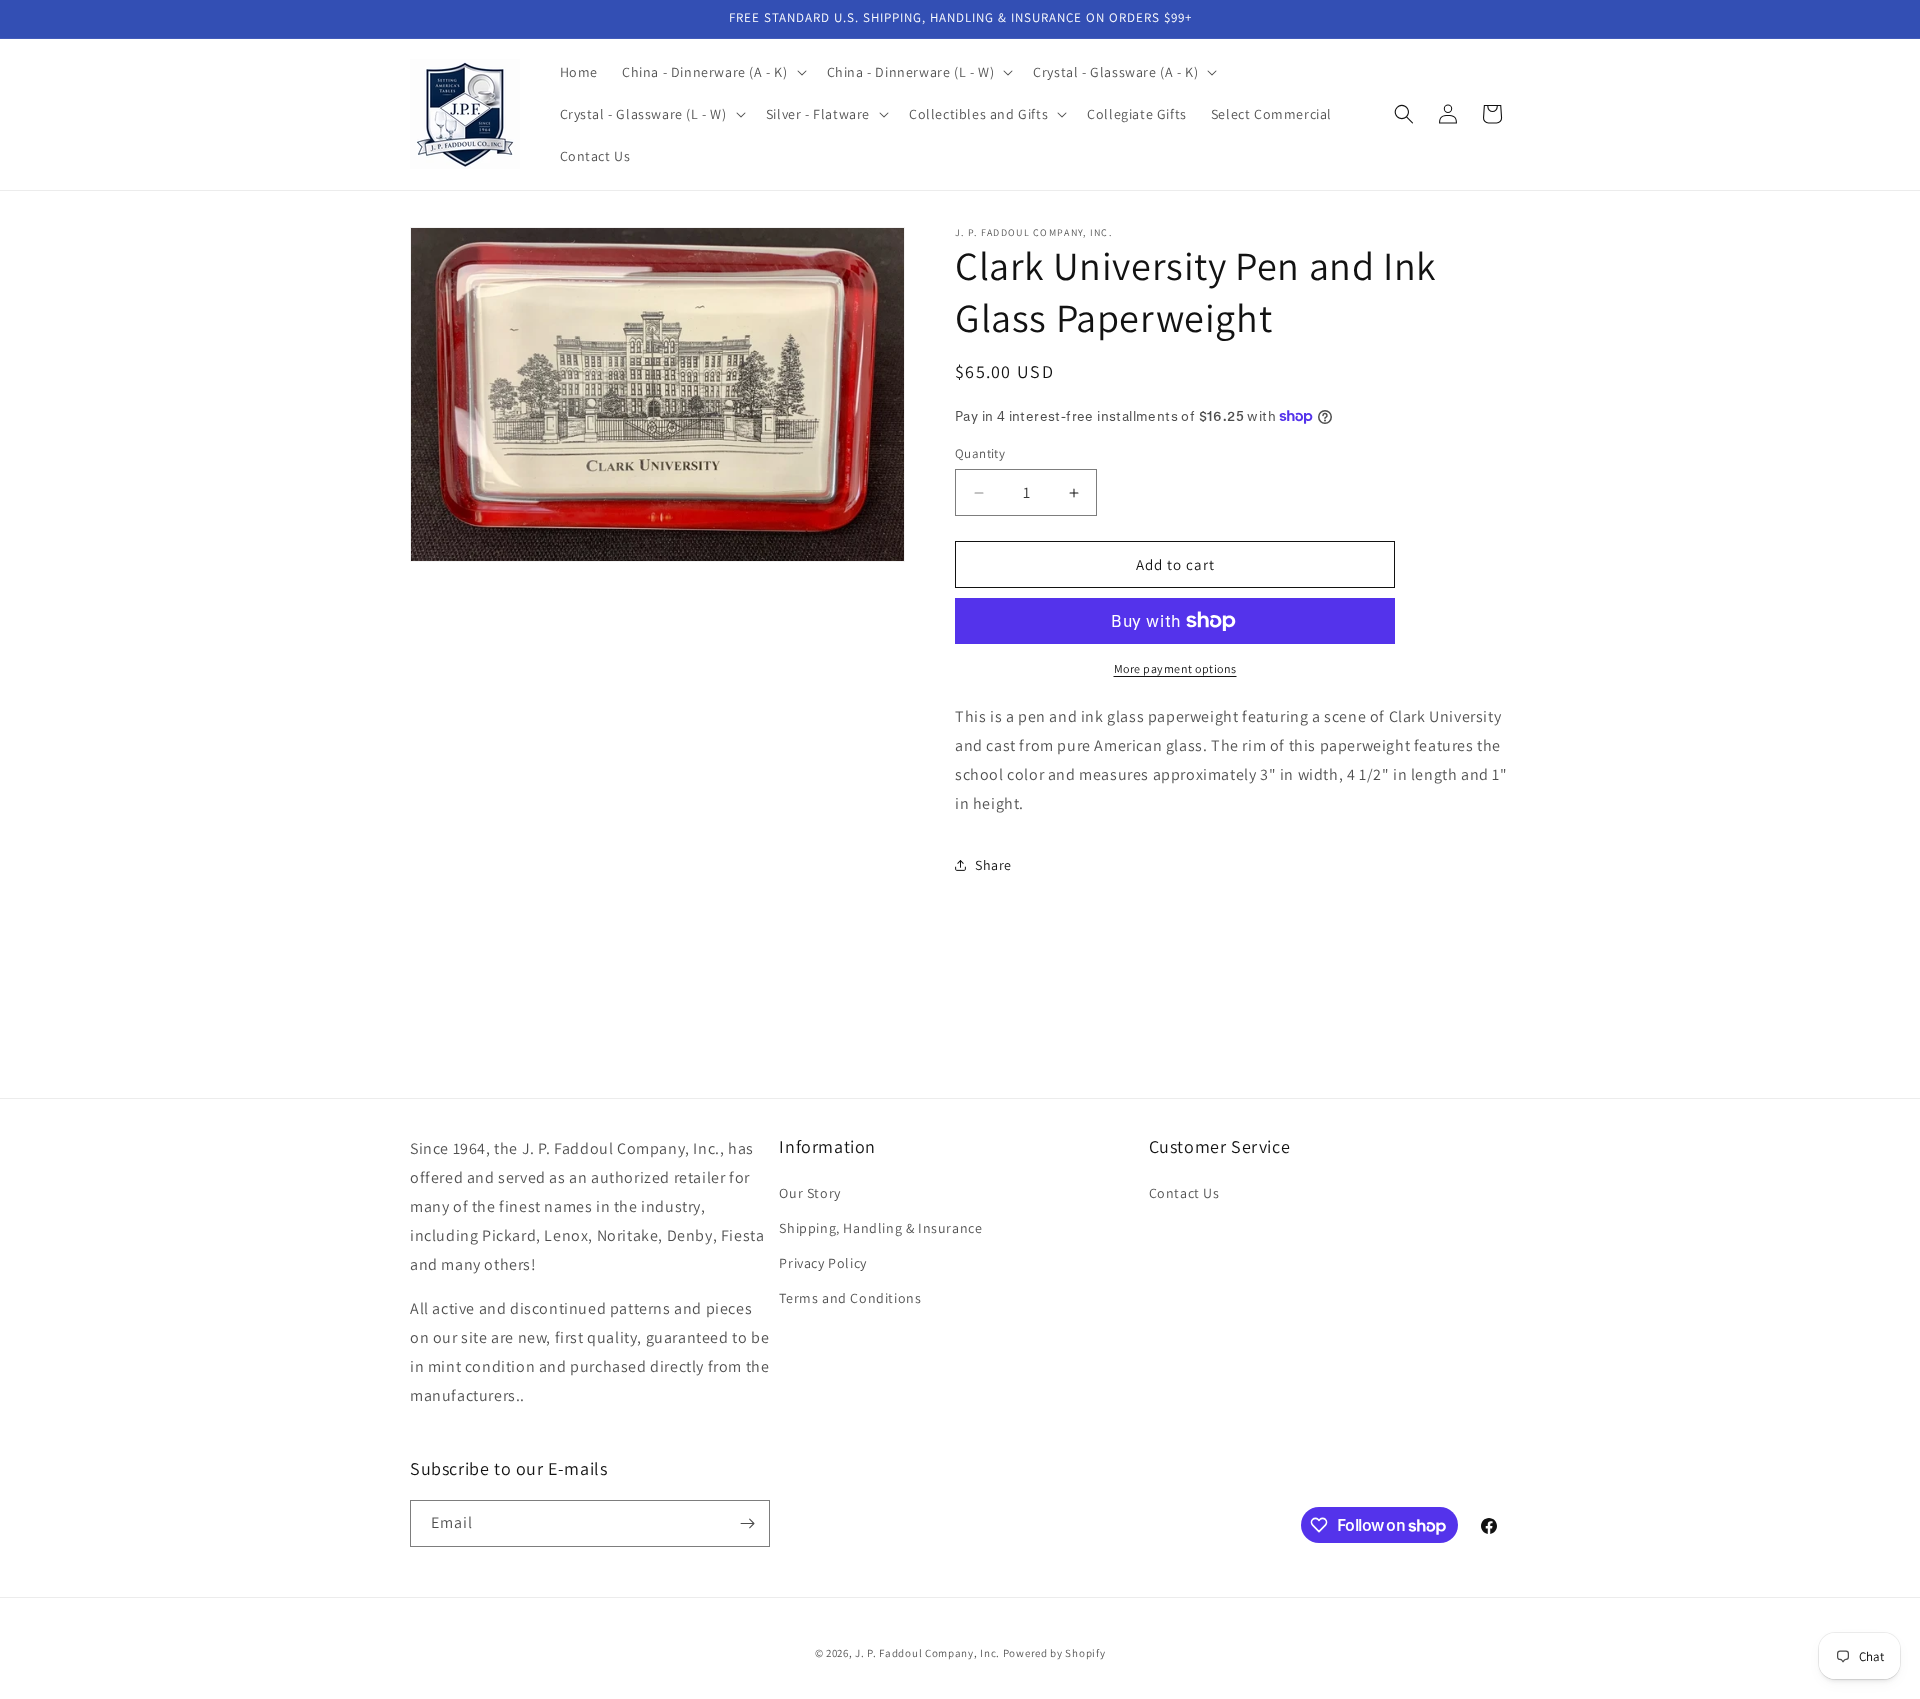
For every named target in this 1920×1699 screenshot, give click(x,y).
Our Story (809, 1193)
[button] (712, 72)
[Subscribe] (747, 1523)
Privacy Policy (822, 1263)
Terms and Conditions (850, 1298)
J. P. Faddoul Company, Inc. (927, 1653)
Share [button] (993, 865)
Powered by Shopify (1054, 1653)
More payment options (1175, 668)
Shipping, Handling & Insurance (880, 1228)
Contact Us (1184, 1193)
